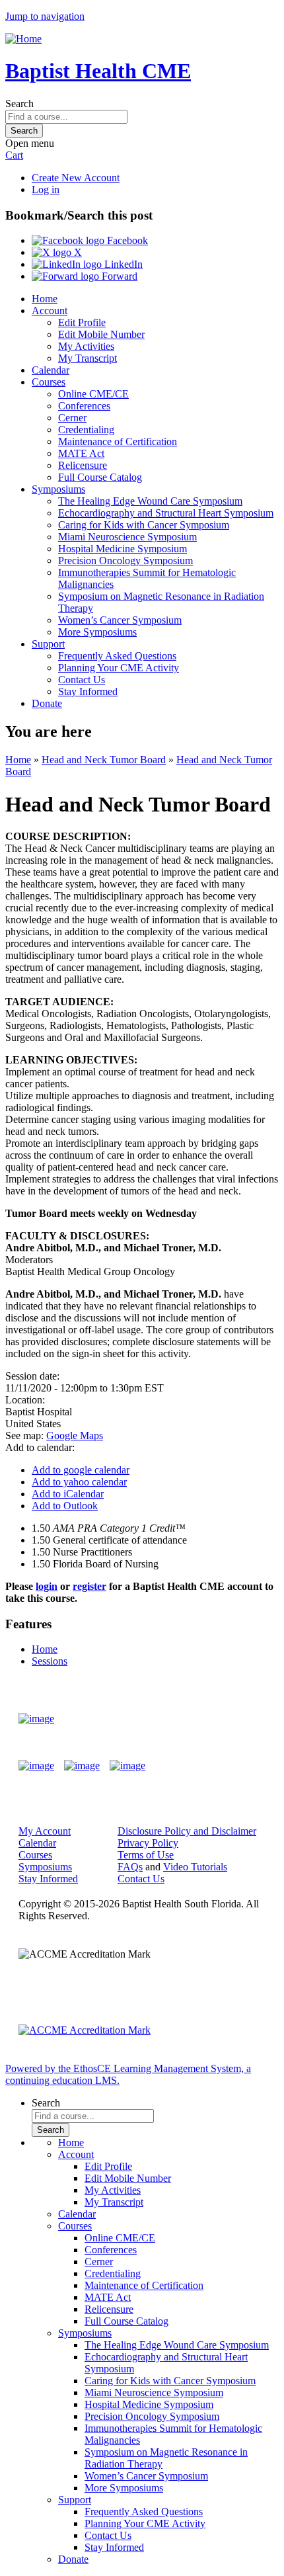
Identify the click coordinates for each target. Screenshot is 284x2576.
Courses (49, 382)
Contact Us (82, 680)
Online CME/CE (93, 394)
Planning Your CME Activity (119, 668)
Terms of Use (146, 1855)
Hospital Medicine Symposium (123, 549)
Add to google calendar (81, 1470)
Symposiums (58, 489)
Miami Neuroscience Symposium (127, 537)
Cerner (72, 418)
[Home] (23, 39)
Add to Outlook (65, 1506)
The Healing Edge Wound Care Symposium (150, 501)
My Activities (86, 346)
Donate (47, 703)
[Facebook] (36, 1766)
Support (48, 644)
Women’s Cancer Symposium (120, 620)
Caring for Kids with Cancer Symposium (144, 525)
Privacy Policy (148, 1843)
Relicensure (83, 465)
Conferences (84, 406)
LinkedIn (122, 264)
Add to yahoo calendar (79, 1482)
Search (19, 104)
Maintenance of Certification (118, 441)
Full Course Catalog (100, 477)
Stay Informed (88, 691)
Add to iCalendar (68, 1494)
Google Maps (75, 1435)
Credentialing (86, 430)
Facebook (126, 240)
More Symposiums (97, 632)
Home (45, 299)
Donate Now (227, 1719)
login (47, 1586)
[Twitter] (82, 1766)
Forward (118, 276)
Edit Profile (82, 322)
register (89, 1586)
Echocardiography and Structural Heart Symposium (166, 513)
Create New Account (76, 178)
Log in (46, 189)
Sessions (50, 1661)
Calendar (51, 370)
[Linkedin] (127, 1766)
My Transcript (88, 358)
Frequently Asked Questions (117, 656)
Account (50, 311)
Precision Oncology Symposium (125, 561)
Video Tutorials (195, 1867)
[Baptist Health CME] (36, 1719)
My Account (45, 1831)
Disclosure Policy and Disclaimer (187, 1831)
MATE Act (81, 453)
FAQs (130, 1867)
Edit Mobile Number (101, 334)
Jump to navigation (45, 16)
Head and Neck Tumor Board (104, 760)
